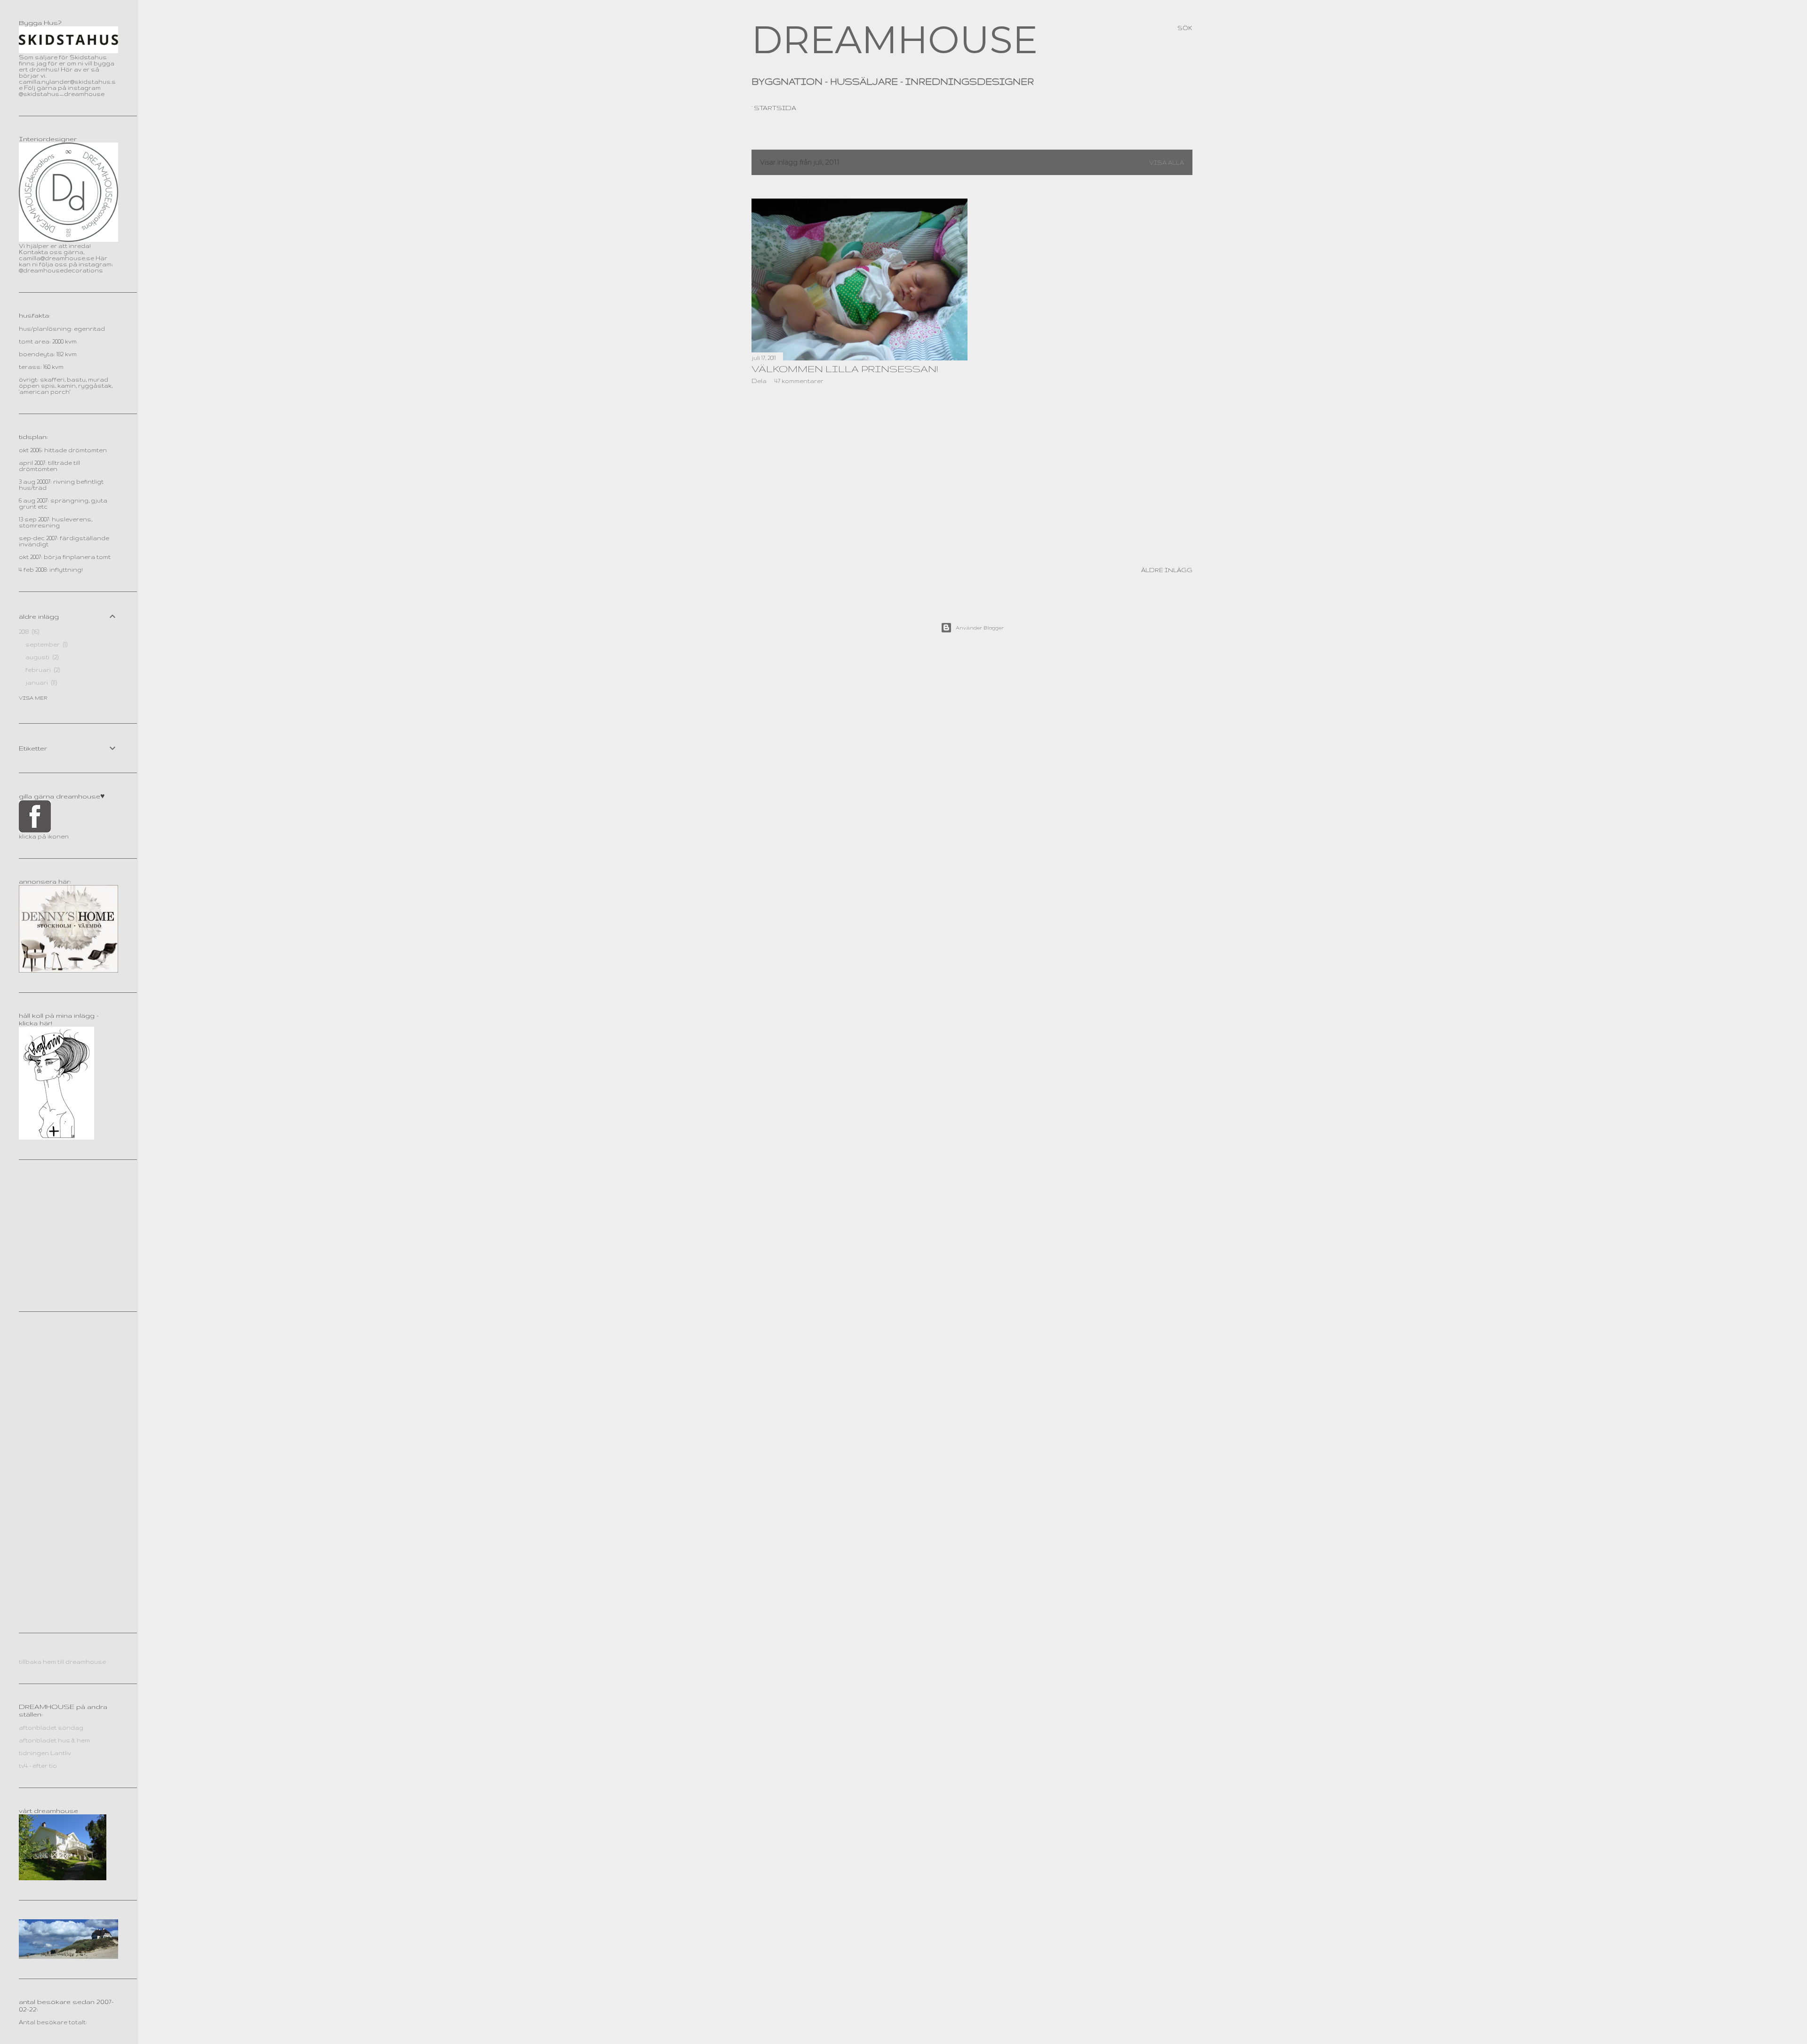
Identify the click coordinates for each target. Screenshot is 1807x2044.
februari (42, 670)
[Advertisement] (860, 473)
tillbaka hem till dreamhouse (62, 1662)
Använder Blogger (980, 628)
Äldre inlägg (1167, 570)
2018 (28, 632)
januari (40, 683)
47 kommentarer (799, 381)
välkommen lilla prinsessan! (845, 369)
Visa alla (1167, 163)
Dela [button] (759, 381)
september (46, 644)
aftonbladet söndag (51, 1728)
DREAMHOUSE (895, 40)
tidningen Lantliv (45, 1753)
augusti (41, 657)
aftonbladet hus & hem (54, 1740)
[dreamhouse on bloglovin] (56, 1138)
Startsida (775, 108)
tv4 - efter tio (38, 1766)
